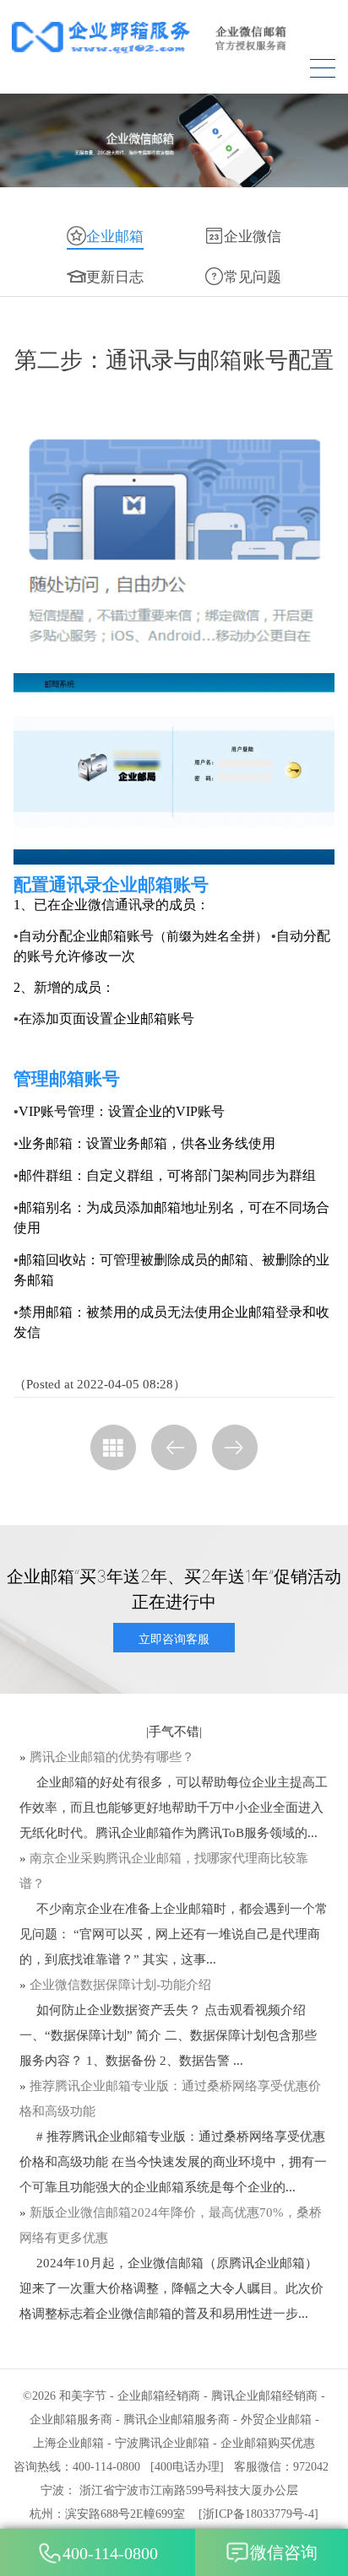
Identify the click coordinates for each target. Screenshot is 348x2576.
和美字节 (83, 2396)
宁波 (52, 2490)
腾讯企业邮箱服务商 (177, 2420)
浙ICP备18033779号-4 (258, 2514)
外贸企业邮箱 (276, 2420)
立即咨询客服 (174, 1638)
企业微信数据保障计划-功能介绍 (120, 1985)
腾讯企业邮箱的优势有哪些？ (112, 1757)
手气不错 (174, 1732)
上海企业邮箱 (68, 2443)
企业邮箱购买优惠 (268, 2443)
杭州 (41, 2514)
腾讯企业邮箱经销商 (264, 2396)
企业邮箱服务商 (71, 2420)
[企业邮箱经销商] (174, 37)
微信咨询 (284, 2552)
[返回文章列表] (113, 1447)
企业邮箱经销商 (159, 2396)
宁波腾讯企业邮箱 (162, 2443)
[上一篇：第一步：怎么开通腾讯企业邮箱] (174, 1447)
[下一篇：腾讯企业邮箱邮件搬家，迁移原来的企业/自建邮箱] (235, 1447)
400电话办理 (187, 2467)
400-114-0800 (110, 2553)
